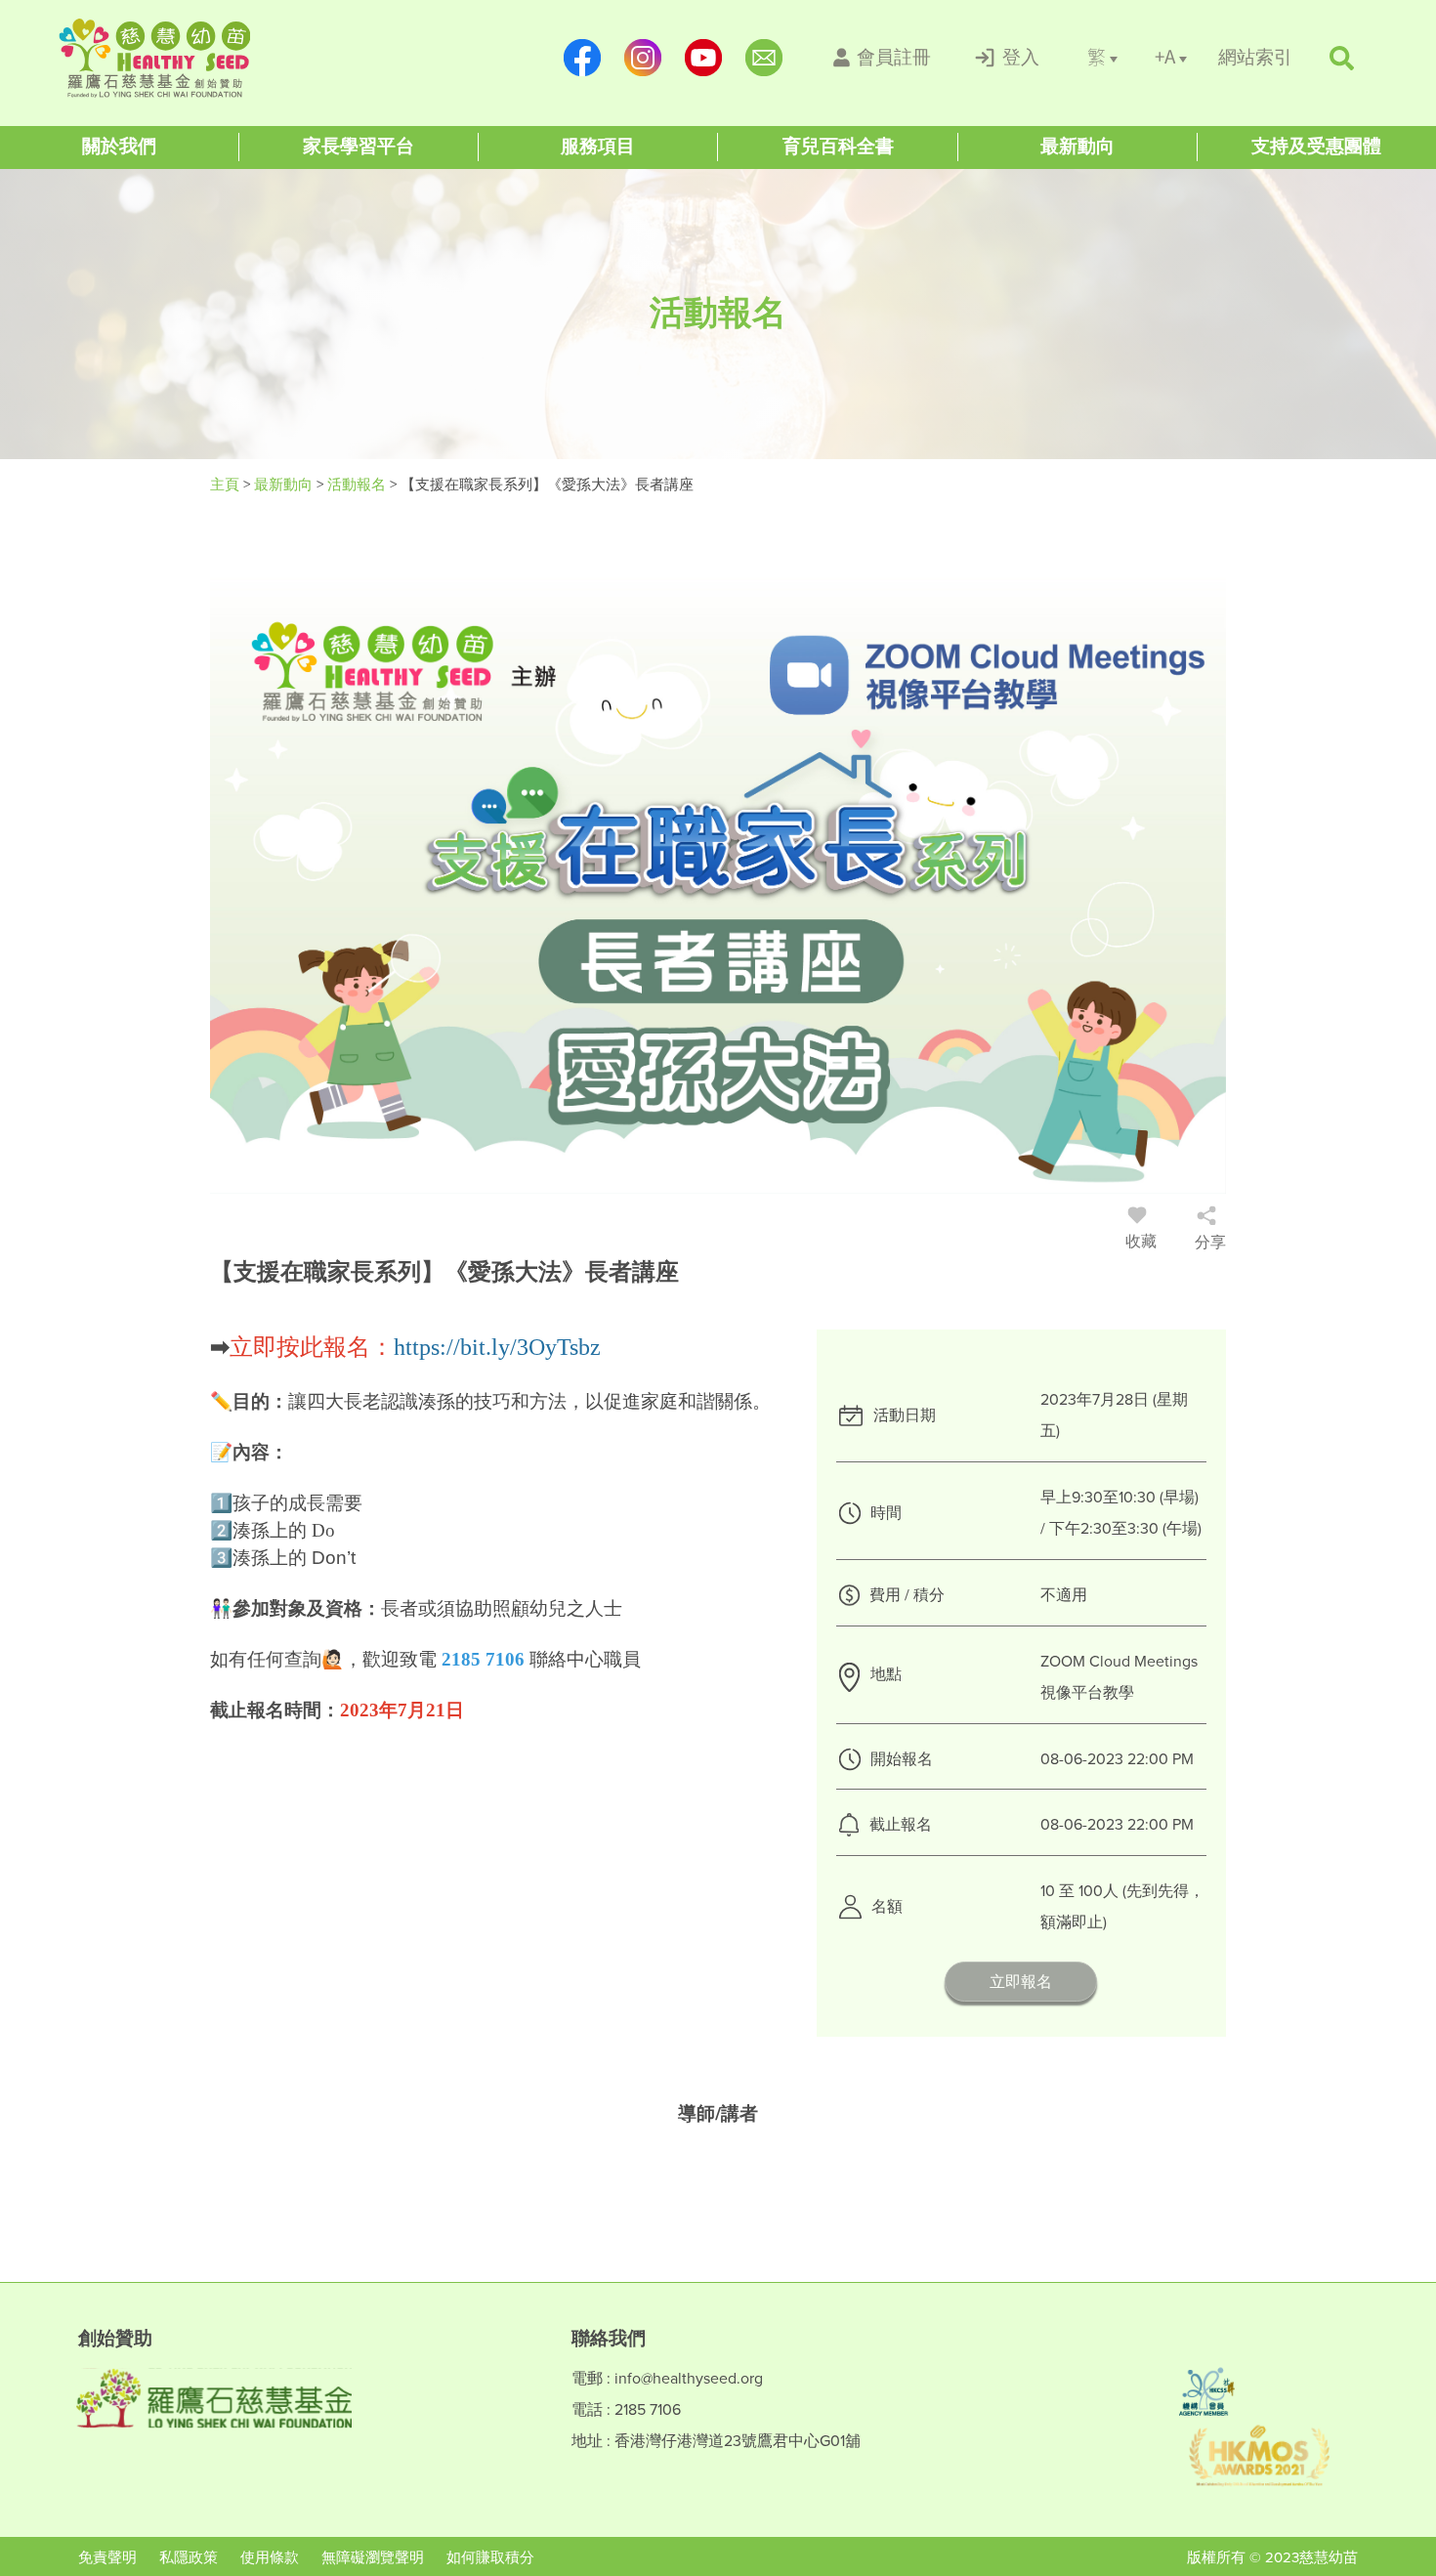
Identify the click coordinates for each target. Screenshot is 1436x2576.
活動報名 (359, 485)
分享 (1210, 1242)
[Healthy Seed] (183, 58)
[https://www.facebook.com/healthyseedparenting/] (582, 58)
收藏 (1141, 1241)
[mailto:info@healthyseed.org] (764, 58)
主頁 (225, 485)
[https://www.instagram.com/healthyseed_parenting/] (643, 58)
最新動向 (285, 485)
